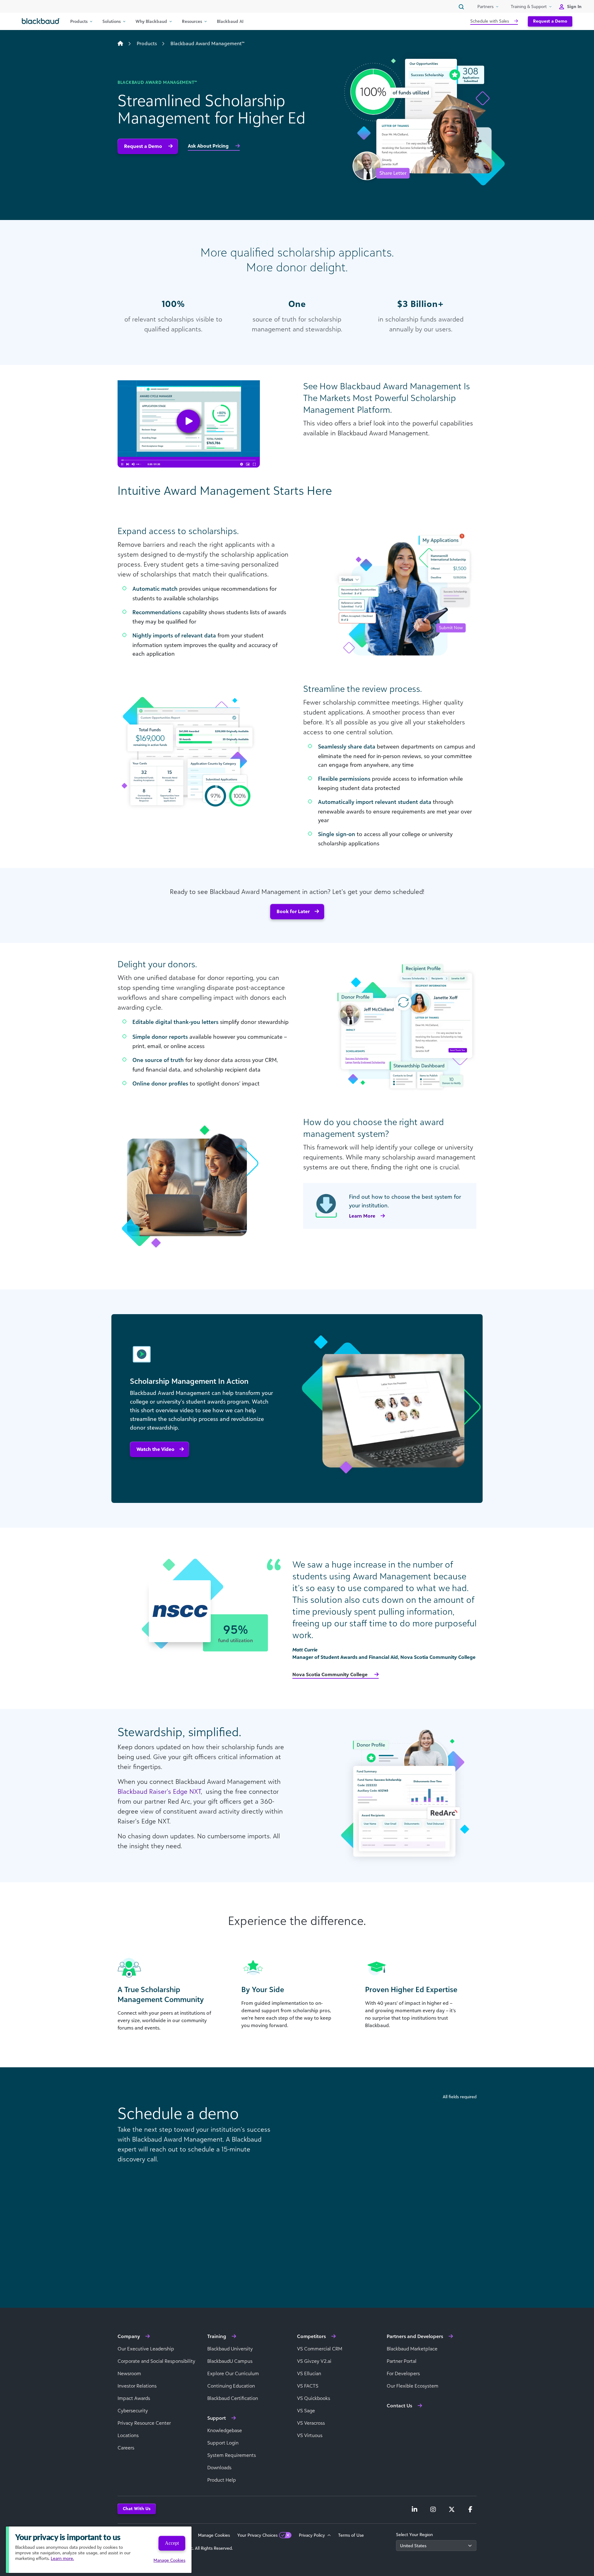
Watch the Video (155, 1449)
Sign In (574, 6)
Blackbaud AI (230, 21)
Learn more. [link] (62, 2558)
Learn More (362, 1216)
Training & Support (529, 6)
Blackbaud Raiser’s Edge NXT (159, 1791)
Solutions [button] (112, 21)
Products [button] (79, 21)
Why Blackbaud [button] (151, 21)
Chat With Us (137, 2508)
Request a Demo (550, 21)
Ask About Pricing (209, 146)
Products (147, 43)
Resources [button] (192, 21)
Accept (172, 2543)
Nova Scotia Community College (331, 1674)
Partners (485, 6)
